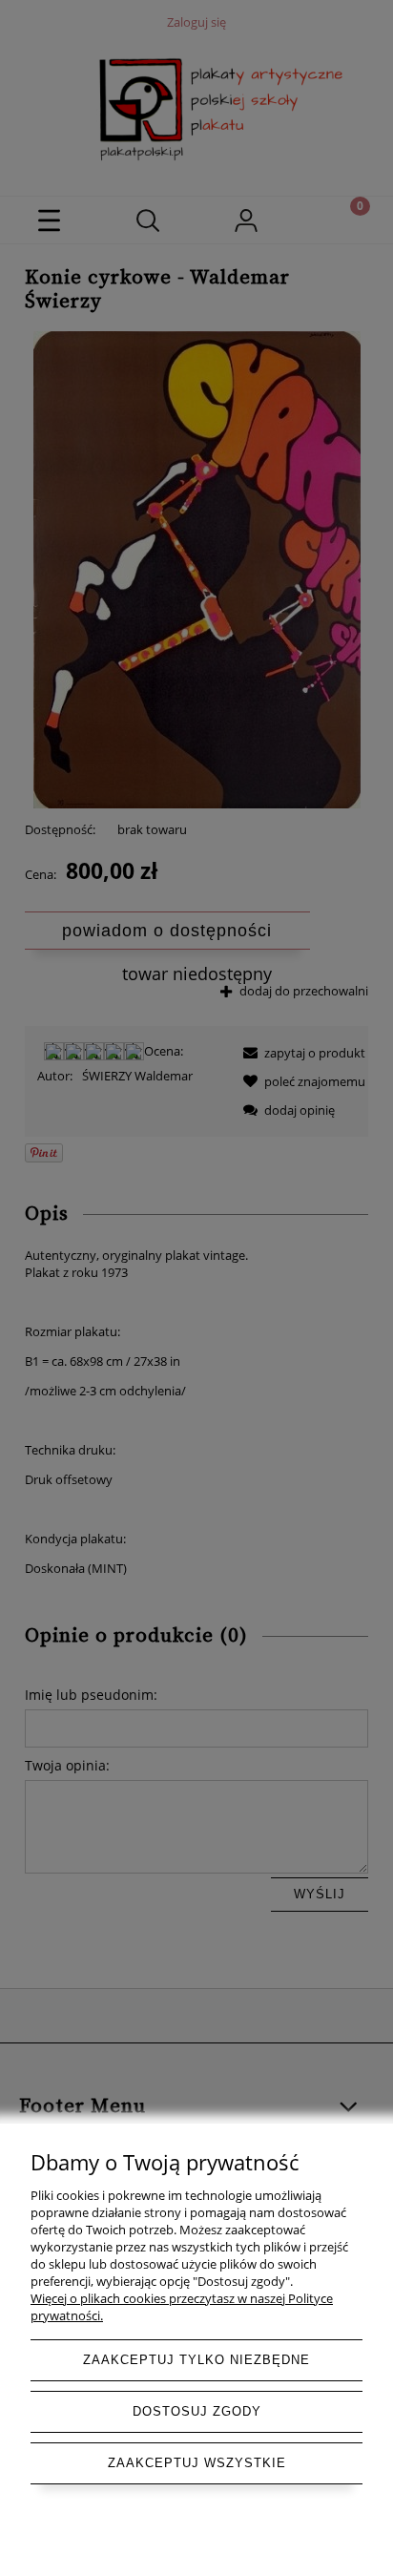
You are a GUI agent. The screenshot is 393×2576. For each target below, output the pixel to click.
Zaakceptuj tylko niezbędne (196, 2360)
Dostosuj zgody (197, 2411)
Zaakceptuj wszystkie (197, 2463)
